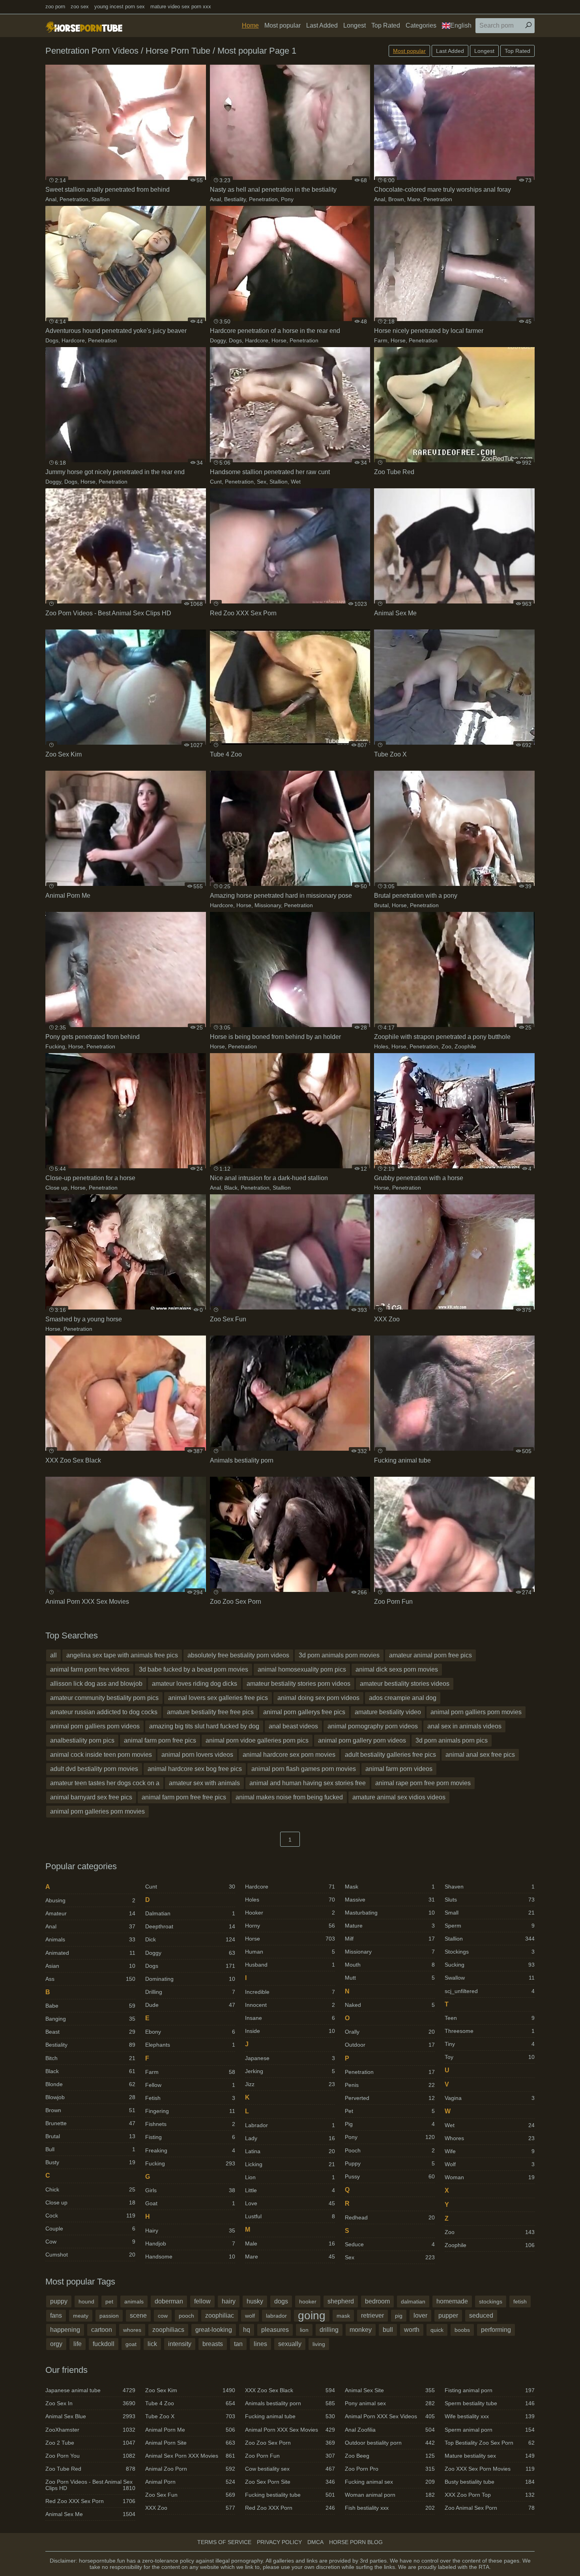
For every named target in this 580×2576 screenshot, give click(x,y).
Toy (490, 2057)
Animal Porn (190, 2482)
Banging (90, 2019)
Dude (190, 2005)
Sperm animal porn (490, 2430)
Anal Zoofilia (390, 2430)
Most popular (283, 25)
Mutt (390, 1978)
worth (412, 2330)
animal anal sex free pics (480, 1755)
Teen (490, 2018)
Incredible (290, 1992)
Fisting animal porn (490, 2390)
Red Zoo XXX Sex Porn (90, 2501)
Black (231, 1188)
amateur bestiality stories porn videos (298, 1684)
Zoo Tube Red (90, 2469)
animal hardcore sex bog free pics (195, 1769)
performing (496, 2330)
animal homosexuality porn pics (302, 1669)
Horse (279, 340)
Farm (381, 340)
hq (247, 2330)
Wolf (490, 2164)
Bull (90, 2149)
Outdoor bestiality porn (390, 2443)
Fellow (190, 2085)
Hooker (290, 1913)
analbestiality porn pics (82, 1740)
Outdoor (390, 2045)
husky (255, 2301)
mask (343, 2316)
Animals (90, 1939)
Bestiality (235, 199)
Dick (190, 1939)
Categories (421, 25)
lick (152, 2344)
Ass (90, 1979)
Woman (490, 2177)
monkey (361, 2330)
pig (399, 2316)
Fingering (190, 2111)
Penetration (74, 199)
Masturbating (390, 1913)
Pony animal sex (390, 2403)
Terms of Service (224, 2542)
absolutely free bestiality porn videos (238, 1655)
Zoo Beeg (390, 2456)
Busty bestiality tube (490, 2482)
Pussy (390, 2176)
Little (290, 2190)
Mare (414, 199)
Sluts (490, 1900)
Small (490, 1913)
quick (437, 2330)
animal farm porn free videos (90, 1669)
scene (138, 2315)
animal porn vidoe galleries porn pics (257, 1740)
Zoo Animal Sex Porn (490, 2508)
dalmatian (413, 2301)
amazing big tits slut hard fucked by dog (204, 1726)
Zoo (446, 1046)
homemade (452, 2301)
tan (238, 2344)
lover (420, 2315)
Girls (190, 2190)
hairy (229, 2301)
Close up (56, 1188)
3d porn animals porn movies (339, 1655)
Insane (290, 2018)
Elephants (190, 2045)
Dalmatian (190, 1913)
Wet (296, 482)
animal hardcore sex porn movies (289, 1755)
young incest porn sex (120, 7)
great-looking (214, 2330)
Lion (290, 2177)
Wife (490, 2151)
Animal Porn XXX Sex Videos (390, 2416)
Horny (290, 1926)
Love (290, 2203)
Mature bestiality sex (490, 2456)
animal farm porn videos (399, 1769)
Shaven (490, 1887)
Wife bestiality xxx (490, 2416)
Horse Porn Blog (356, 2542)
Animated (90, 1953)
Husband (290, 1965)
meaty (81, 2316)
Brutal (381, 905)
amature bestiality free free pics (210, 1712)
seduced (481, 2315)
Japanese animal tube (90, 2390)
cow (163, 2316)
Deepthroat (190, 1926)
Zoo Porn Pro (390, 2469)
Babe (90, 2006)
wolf (250, 2316)
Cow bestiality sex (290, 2469)
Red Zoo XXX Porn (290, 2508)
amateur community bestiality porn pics (104, 1698)
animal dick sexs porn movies (397, 1669)
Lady (290, 2138)
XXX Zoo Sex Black (290, 2390)
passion (109, 2316)
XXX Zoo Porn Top (490, 2495)
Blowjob (90, 2097)
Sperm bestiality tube (490, 2403)
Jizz (290, 2084)
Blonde (90, 2084)
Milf (390, 1939)
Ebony (190, 2032)
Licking (290, 2164)
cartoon (102, 2330)
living (319, 2344)
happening (65, 2330)
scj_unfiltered (490, 1991)
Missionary (268, 905)
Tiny (490, 2044)
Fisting (190, 2137)
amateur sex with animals (204, 1783)
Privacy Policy (279, 2542)
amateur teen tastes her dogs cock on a (105, 1783)
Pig (390, 2124)
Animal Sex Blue (90, 2416)
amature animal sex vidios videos (399, 1797)
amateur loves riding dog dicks (195, 1684)
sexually (290, 2344)
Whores (490, 2138)
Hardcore (73, 340)
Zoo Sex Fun (190, 2495)
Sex (262, 482)
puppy (59, 2301)
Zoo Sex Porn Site (290, 2482)
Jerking (290, 2071)
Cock (90, 2215)
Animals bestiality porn (290, 2403)
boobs (462, 2330)
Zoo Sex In (90, 2403)
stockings (491, 2301)
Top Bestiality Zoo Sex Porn (490, 2443)
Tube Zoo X (190, 2416)
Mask (390, 1887)
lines (260, 2344)
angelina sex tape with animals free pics (122, 1655)
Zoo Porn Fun (290, 2456)
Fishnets (190, 2124)
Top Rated (386, 25)
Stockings (490, 1952)
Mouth (390, 1965)
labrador (276, 2316)
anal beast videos (293, 1726)
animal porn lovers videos (197, 1755)
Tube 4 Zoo (190, 2403)
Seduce (390, 2244)
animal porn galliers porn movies (476, 1712)
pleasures (275, 2330)
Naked (390, 2005)
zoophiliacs (168, 2330)
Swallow (490, 1978)
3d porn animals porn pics (452, 1740)
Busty (90, 2162)
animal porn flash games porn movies (304, 1769)
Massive (390, 1900)
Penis (390, 2085)
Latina (290, 2151)
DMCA (315, 2542)
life (78, 2344)
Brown (396, 199)
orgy (56, 2344)
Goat (190, 2203)
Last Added (322, 25)
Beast (90, 2032)
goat (131, 2344)
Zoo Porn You (90, 2456)
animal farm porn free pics (160, 1740)
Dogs (52, 340)
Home (250, 25)
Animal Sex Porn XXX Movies (190, 2456)
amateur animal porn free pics (430, 1655)
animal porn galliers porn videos (95, 1726)
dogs (281, 2301)
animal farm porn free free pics (184, 1797)
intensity (180, 2344)
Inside (290, 2031)
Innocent (290, 2005)
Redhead (390, 2217)
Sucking (490, 1965)
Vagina (490, 2098)
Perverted (390, 2098)
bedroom (377, 2301)
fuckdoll (104, 2344)
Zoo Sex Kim (190, 2390)
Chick (90, 2189)
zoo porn (55, 7)
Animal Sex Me (90, 2514)
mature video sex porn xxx (181, 7)
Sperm (490, 1926)
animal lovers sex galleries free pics (218, 1698)
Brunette (90, 2123)
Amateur (90, 1913)
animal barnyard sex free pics (91, 1797)
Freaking (190, 2150)
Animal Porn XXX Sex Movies (290, 2430)
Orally (390, 2032)
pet (109, 2301)
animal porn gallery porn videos (362, 1740)
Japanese (290, 2058)
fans (56, 2315)
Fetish (190, 2098)
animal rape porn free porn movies (423, 1783)
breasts (213, 2344)
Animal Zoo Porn (190, 2469)
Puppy (390, 2163)
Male (290, 2243)
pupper (448, 2315)
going (312, 2316)
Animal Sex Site (390, 2390)
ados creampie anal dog (403, 1698)
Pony (287, 199)
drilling (329, 2330)
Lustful (290, 2216)
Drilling (190, 1992)
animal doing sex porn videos (318, 1698)
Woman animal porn (390, 2495)
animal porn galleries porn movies (97, 1811)
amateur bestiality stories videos (405, 1684)
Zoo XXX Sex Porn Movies (490, 2469)
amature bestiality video (388, 1712)
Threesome (490, 2031)
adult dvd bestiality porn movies (94, 1769)
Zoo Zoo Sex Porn (290, 2443)
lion (304, 2330)
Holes (381, 1046)
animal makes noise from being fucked (289, 1797)
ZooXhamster (90, 2430)
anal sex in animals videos (464, 1726)
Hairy (190, 2230)
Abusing (90, 1900)
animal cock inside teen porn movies (101, 1755)
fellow (202, 2301)
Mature (390, 1926)
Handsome (190, 2257)
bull (388, 2330)
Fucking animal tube (290, 2416)
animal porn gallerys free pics (304, 1712)
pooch (186, 2316)
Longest (355, 25)
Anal (51, 199)
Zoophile (465, 1046)
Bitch (90, 2058)
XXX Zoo (190, 2508)
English (461, 25)
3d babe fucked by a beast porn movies (194, 1669)
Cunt (216, 482)
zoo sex (80, 7)
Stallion (101, 199)
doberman (169, 2301)
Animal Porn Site (190, 2443)
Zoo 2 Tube (90, 2443)
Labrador (290, 2125)
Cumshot (90, 2255)
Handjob (190, 2243)
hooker (308, 2301)
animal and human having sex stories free (308, 1783)
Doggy (218, 340)
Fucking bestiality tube (290, 2495)
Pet (390, 2111)
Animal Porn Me (190, 2430)
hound (86, 2301)
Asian (90, 1966)
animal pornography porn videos (373, 1726)
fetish (520, 2301)
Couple (90, 2229)
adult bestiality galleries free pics (390, 1755)
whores (132, 2330)
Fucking (55, 1046)
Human (290, 1952)
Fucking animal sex (390, 2482)
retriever (372, 2315)
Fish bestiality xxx (390, 2508)
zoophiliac (220, 2315)
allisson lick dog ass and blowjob (96, 1684)
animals (134, 2301)
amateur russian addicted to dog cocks (104, 1712)
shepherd (341, 2301)
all (53, 1655)
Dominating (190, 1979)
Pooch (390, 2150)
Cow (90, 2242)
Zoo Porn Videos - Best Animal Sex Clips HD (90, 2485)
